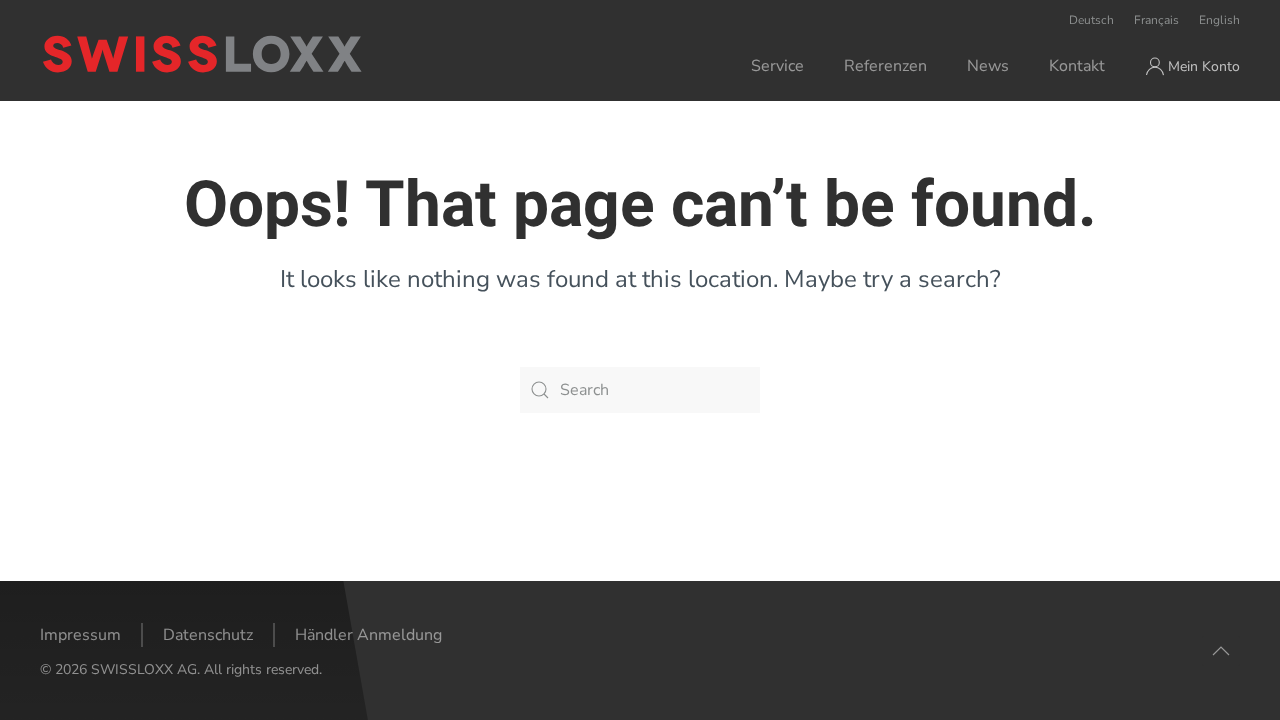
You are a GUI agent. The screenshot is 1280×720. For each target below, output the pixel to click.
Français (1156, 20)
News (988, 66)
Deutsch (1091, 20)
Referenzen (885, 66)
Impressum (80, 635)
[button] (1221, 651)
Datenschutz (208, 635)
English (1219, 20)
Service (777, 66)
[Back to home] (283, 54)
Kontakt (1077, 66)
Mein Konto (1204, 66)
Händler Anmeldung (368, 635)
